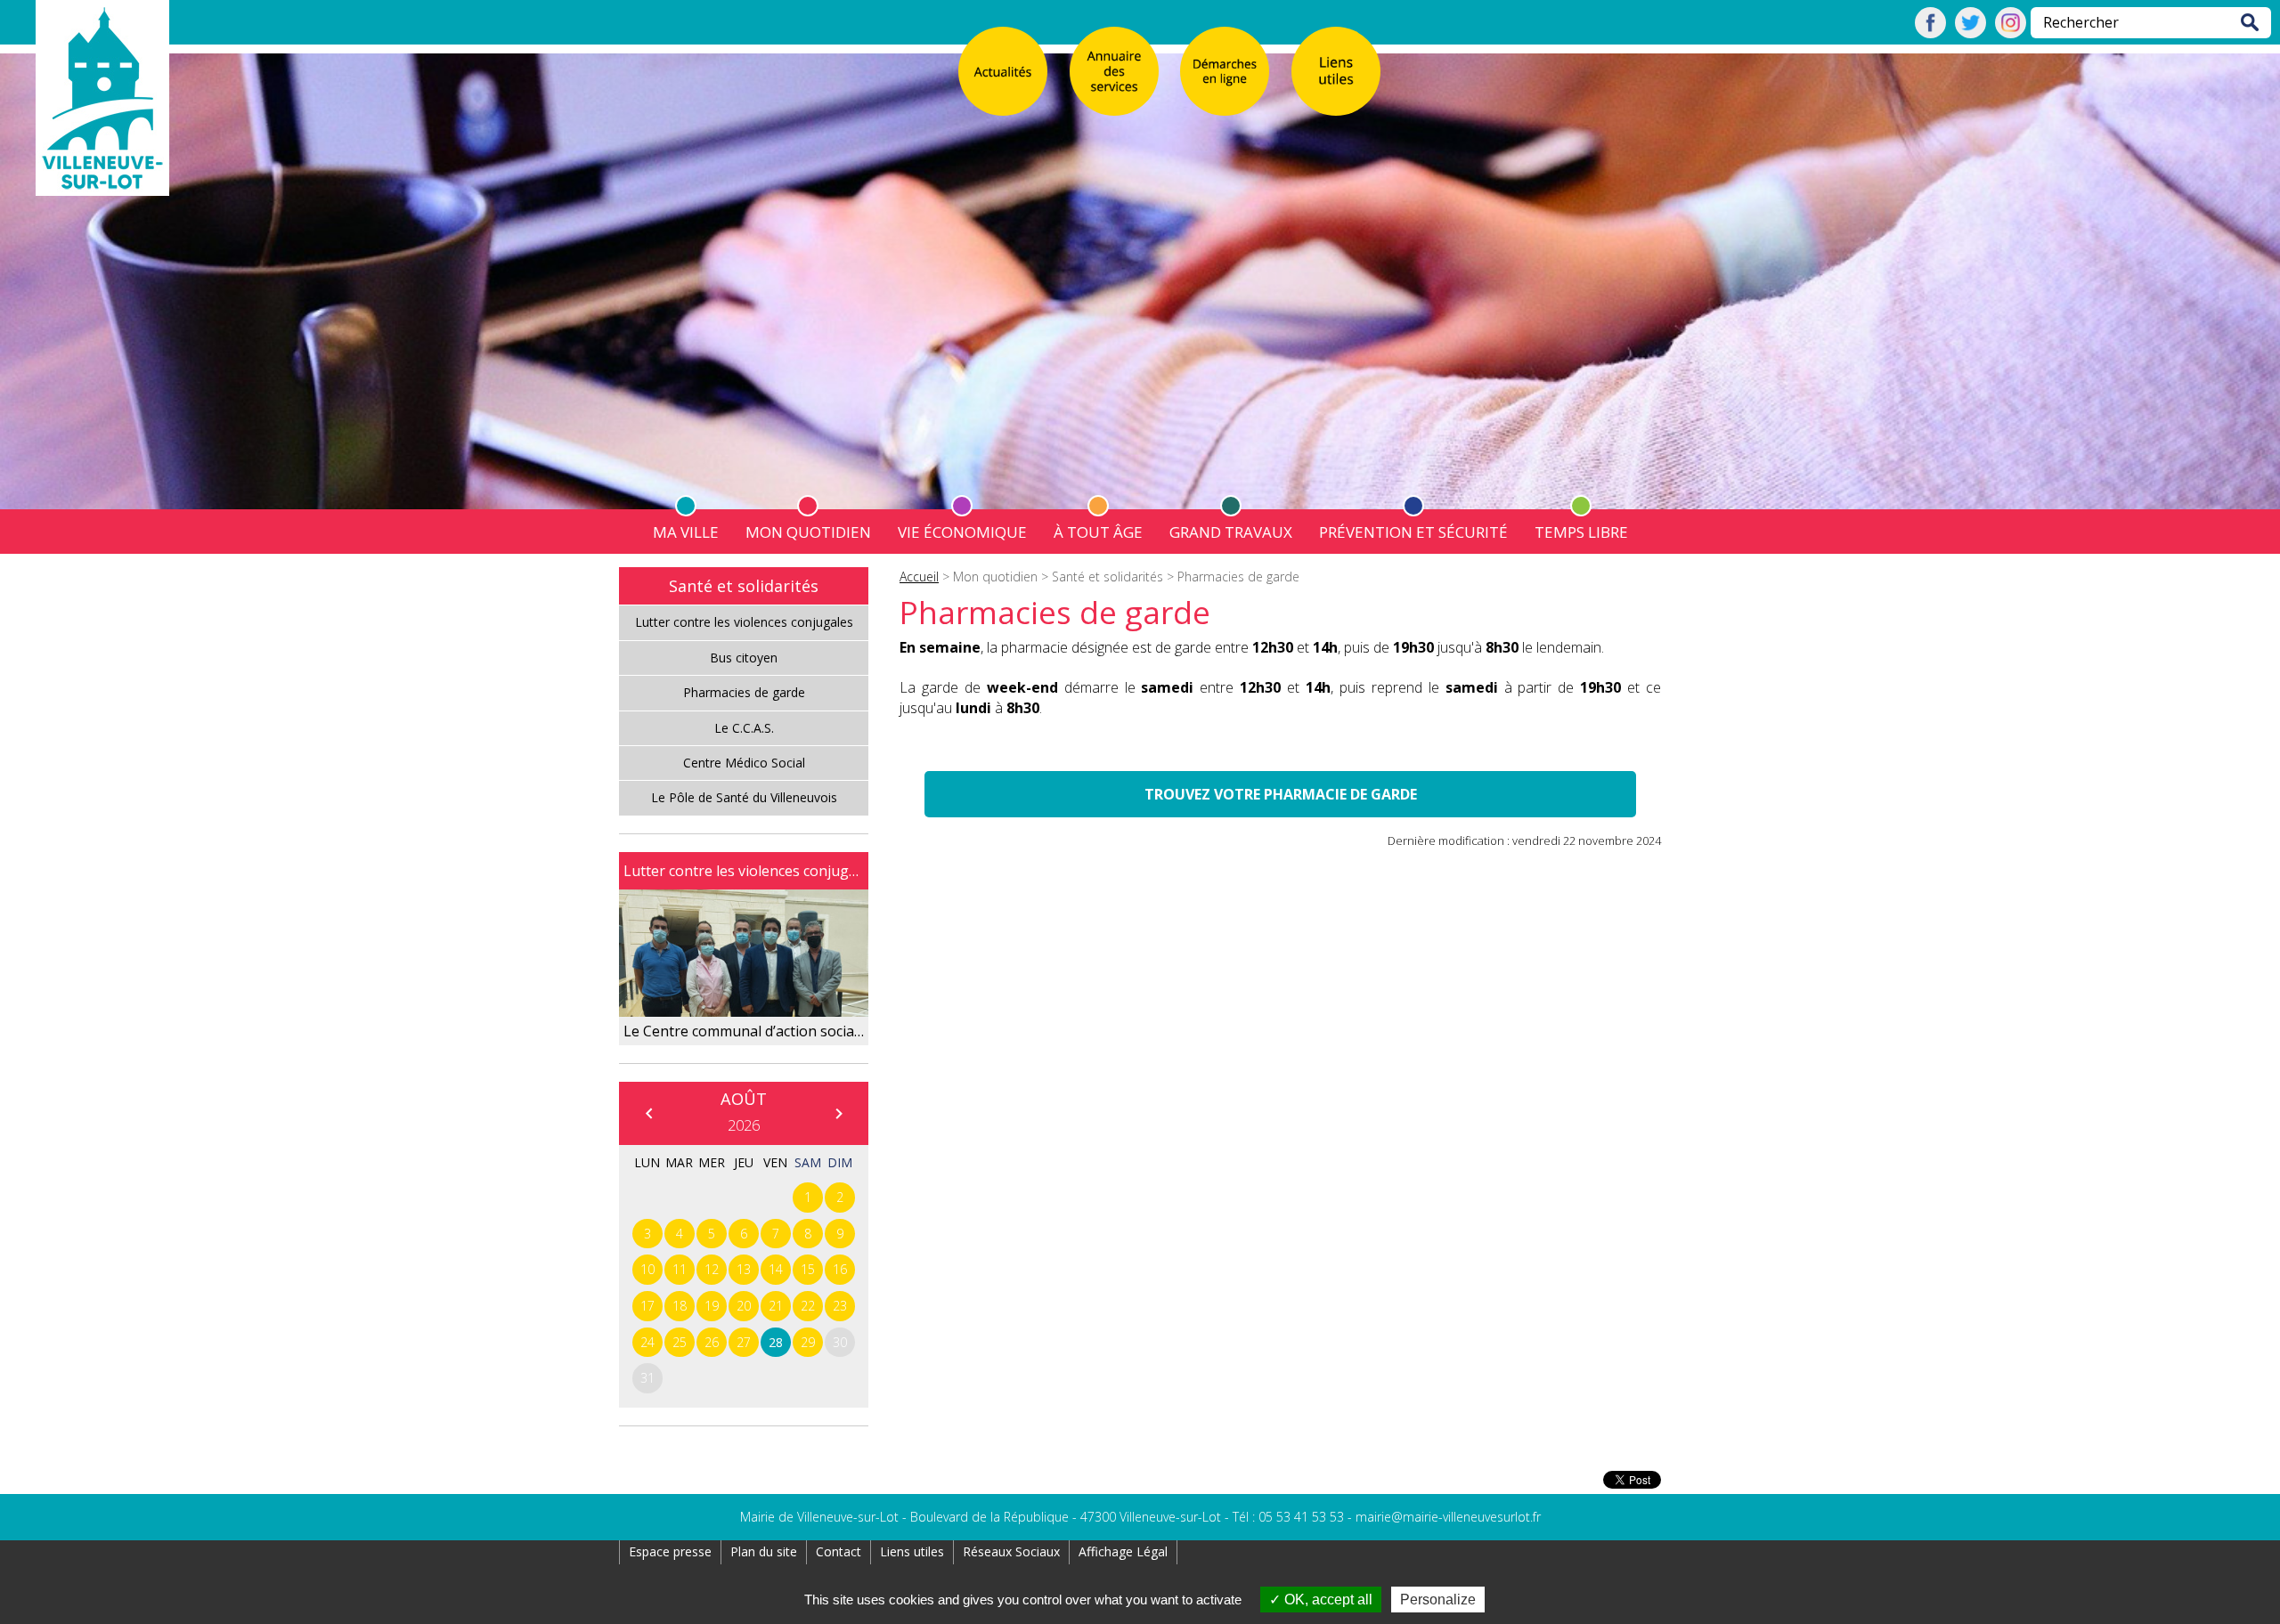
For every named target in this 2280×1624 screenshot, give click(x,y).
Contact (839, 1551)
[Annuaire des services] (1114, 71)
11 (680, 1269)
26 (712, 1342)
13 (744, 1269)
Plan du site (764, 1551)
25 (680, 1342)
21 (776, 1306)
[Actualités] (1003, 71)
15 (808, 1269)
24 (647, 1342)
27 (744, 1342)
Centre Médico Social (744, 763)
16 (840, 1269)
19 (712, 1306)
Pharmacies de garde (744, 692)
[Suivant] (838, 1113)
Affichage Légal (1123, 1551)
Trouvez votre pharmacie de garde (1281, 794)
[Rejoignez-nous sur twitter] (1971, 33)
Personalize (1438, 1600)
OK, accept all (1327, 1600)
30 (840, 1342)
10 (647, 1269)
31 (647, 1378)
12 (712, 1269)
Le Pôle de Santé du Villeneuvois (744, 797)
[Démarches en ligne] (1225, 71)
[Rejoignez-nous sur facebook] (1930, 33)
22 (808, 1306)
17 (647, 1306)
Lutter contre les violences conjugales (744, 622)
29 (808, 1342)
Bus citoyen (744, 658)
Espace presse (670, 1551)
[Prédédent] (648, 1113)
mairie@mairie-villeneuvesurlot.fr (1448, 1517)
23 (840, 1306)
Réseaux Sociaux (1011, 1551)
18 (680, 1306)
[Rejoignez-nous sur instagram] (2011, 33)
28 (776, 1342)
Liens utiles (912, 1551)
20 (744, 1306)
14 (776, 1269)
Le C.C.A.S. (744, 728)
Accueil (919, 577)
